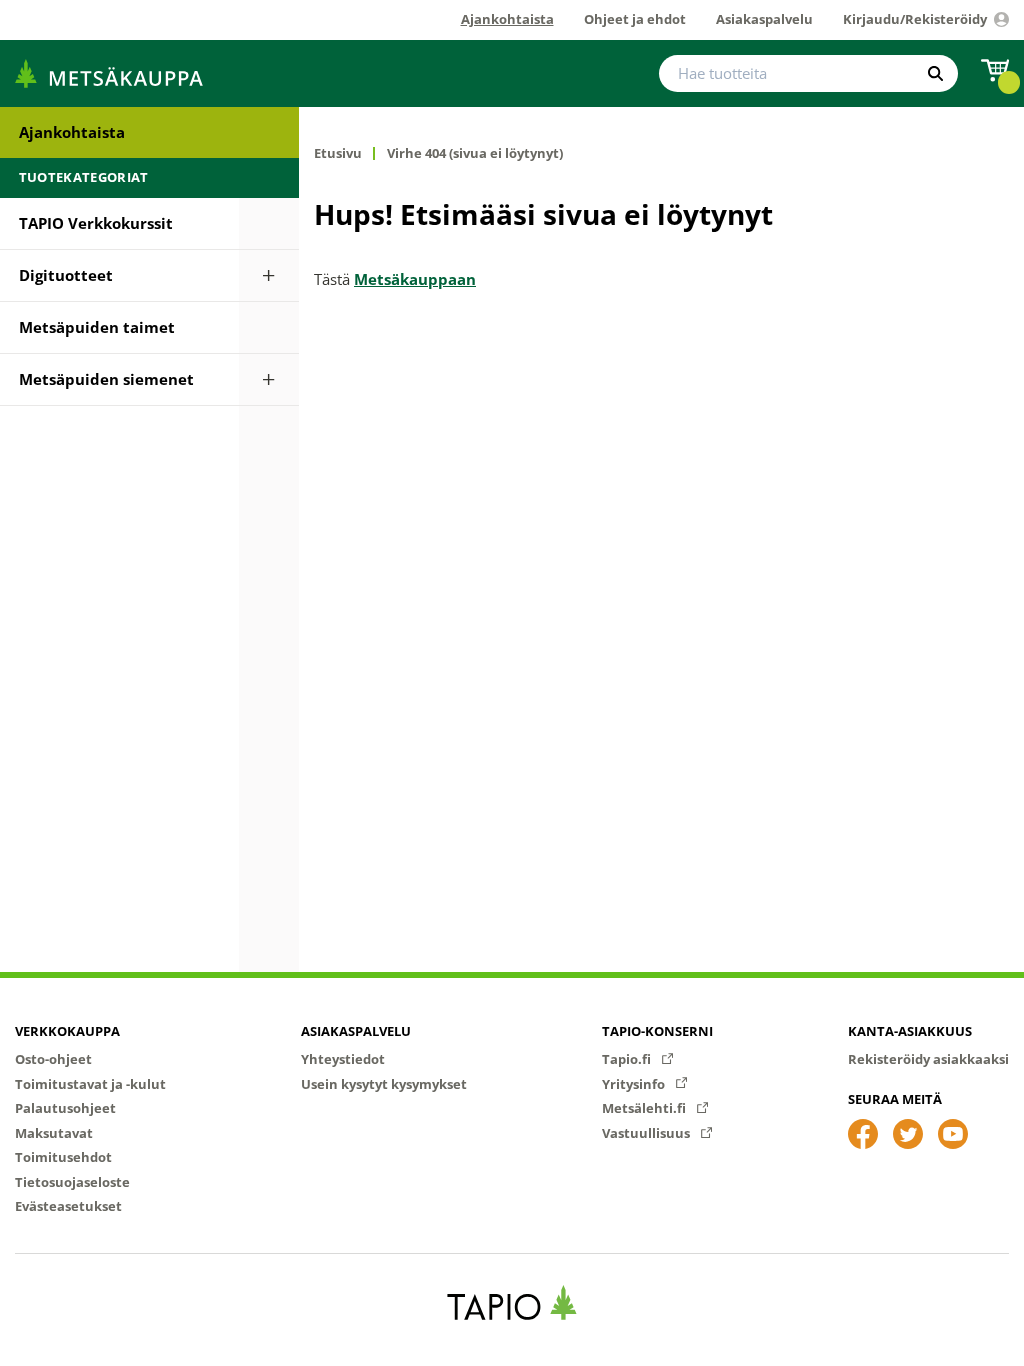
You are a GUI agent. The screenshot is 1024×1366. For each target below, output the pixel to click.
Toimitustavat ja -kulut (90, 1084)
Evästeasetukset (68, 1206)
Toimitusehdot (63, 1157)
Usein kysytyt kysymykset (384, 1084)
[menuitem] (149, 132)
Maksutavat (54, 1133)
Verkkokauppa (67, 1031)
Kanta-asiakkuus (910, 1031)
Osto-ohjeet (53, 1059)
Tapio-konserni (657, 1031)
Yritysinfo (635, 1084)
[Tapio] (512, 1302)
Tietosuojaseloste (72, 1182)
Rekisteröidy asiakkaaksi (928, 1059)
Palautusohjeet (65, 1108)
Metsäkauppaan (415, 279)
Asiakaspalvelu (356, 1031)
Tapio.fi (628, 1059)
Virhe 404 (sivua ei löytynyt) (475, 153)
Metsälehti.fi (645, 1108)
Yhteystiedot (343, 1059)
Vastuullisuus (647, 1133)
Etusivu (338, 153)
